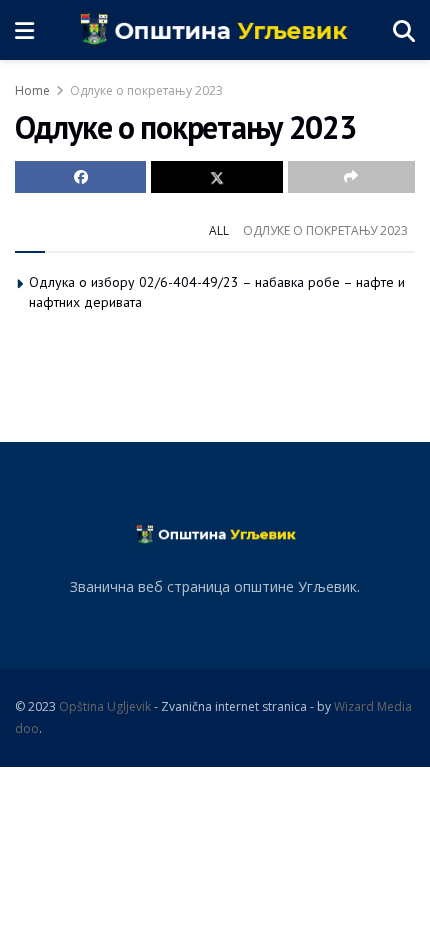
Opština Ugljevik (105, 706)
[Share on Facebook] (80, 177)
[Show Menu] (24, 30)
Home (32, 90)
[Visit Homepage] (213, 30)
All (219, 230)
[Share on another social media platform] (351, 177)
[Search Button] (404, 30)
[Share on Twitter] (216, 177)
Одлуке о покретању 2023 (146, 90)
